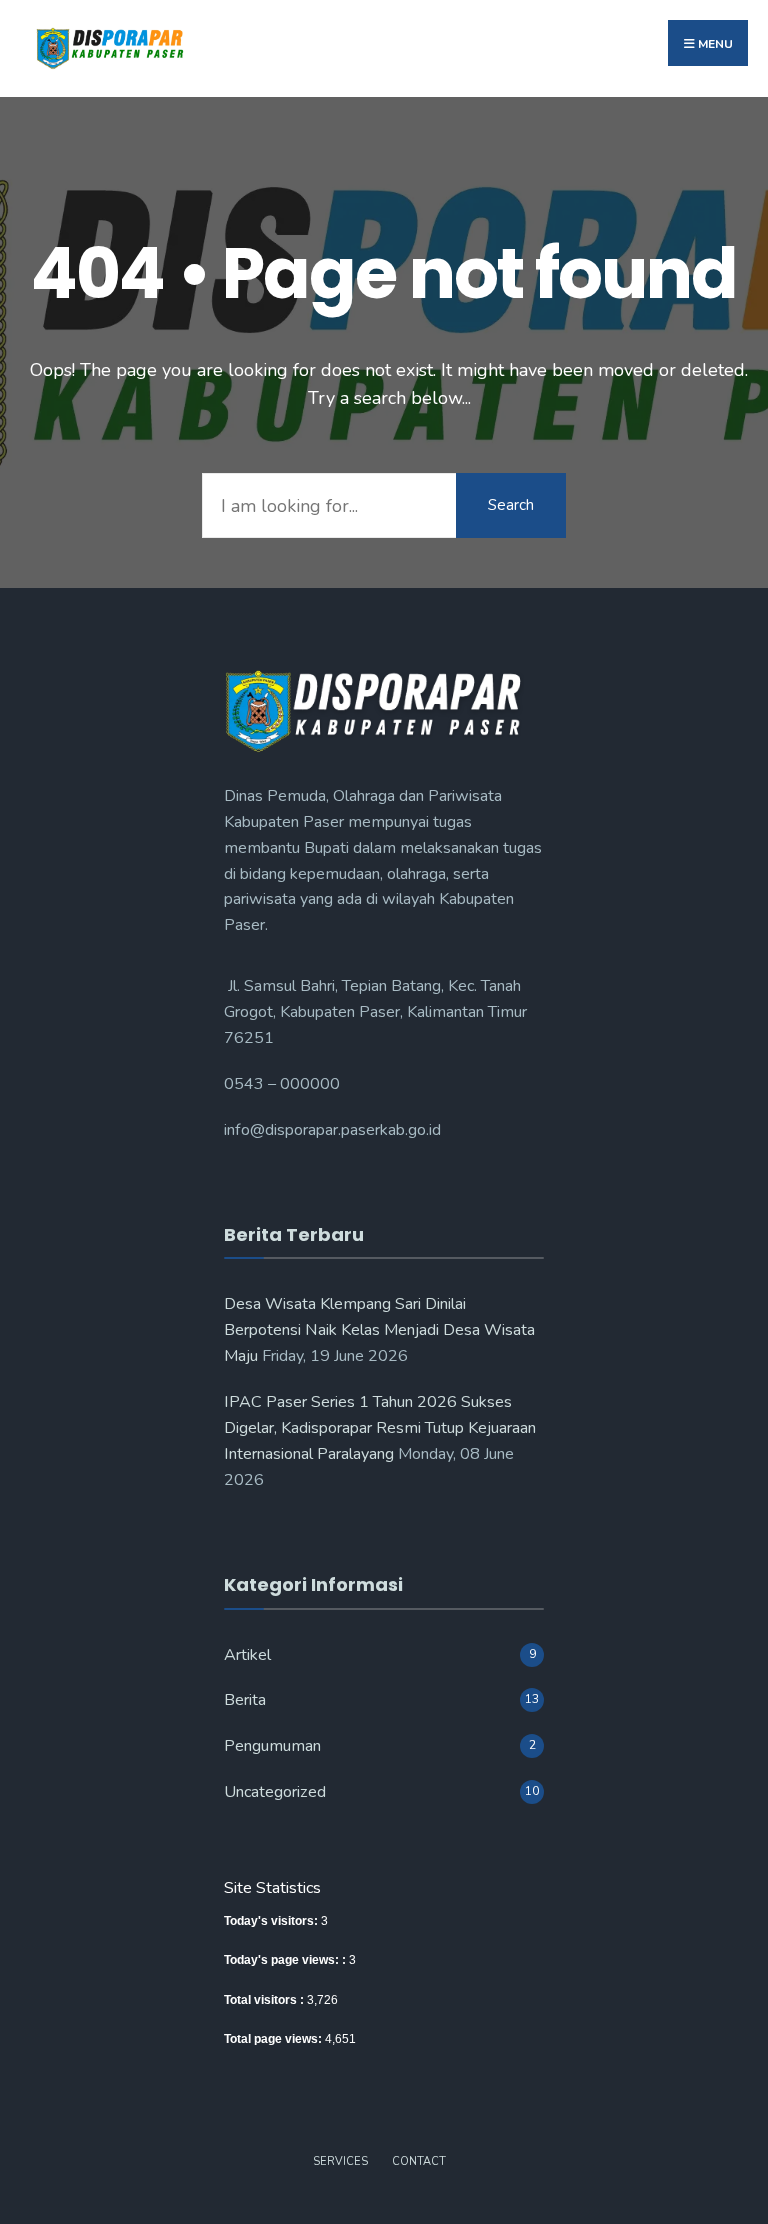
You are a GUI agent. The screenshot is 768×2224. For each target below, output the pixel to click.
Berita (245, 1700)
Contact (419, 2161)
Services (340, 2161)
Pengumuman (272, 1746)
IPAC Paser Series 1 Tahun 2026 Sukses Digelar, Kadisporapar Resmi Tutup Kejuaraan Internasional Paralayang (380, 1428)
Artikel (247, 1655)
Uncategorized (275, 1792)
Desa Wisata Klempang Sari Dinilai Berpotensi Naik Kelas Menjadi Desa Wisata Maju (379, 1330)
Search (511, 505)
